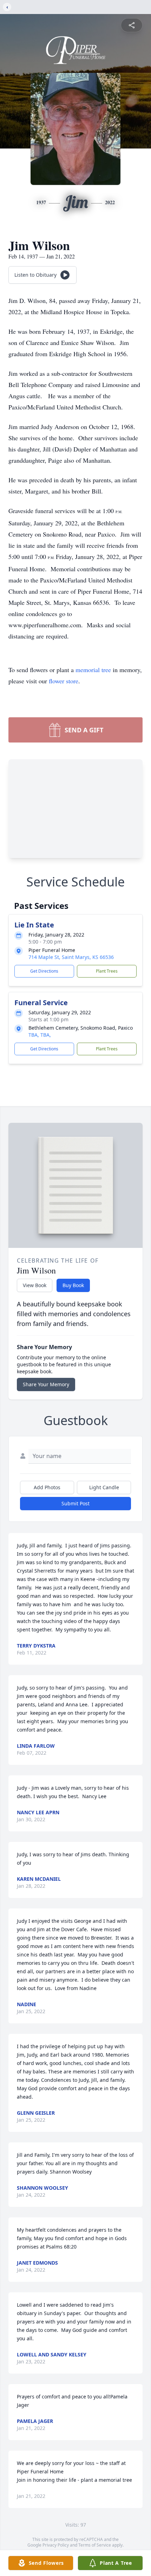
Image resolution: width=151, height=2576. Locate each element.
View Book (35, 1285)
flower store (64, 681)
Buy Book (73, 1285)
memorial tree (93, 670)
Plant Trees (107, 971)
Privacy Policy (56, 2545)
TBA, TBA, (40, 1035)
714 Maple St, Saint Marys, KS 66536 (71, 957)
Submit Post (75, 1503)
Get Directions (44, 971)
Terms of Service (95, 2545)
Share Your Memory (46, 1384)
